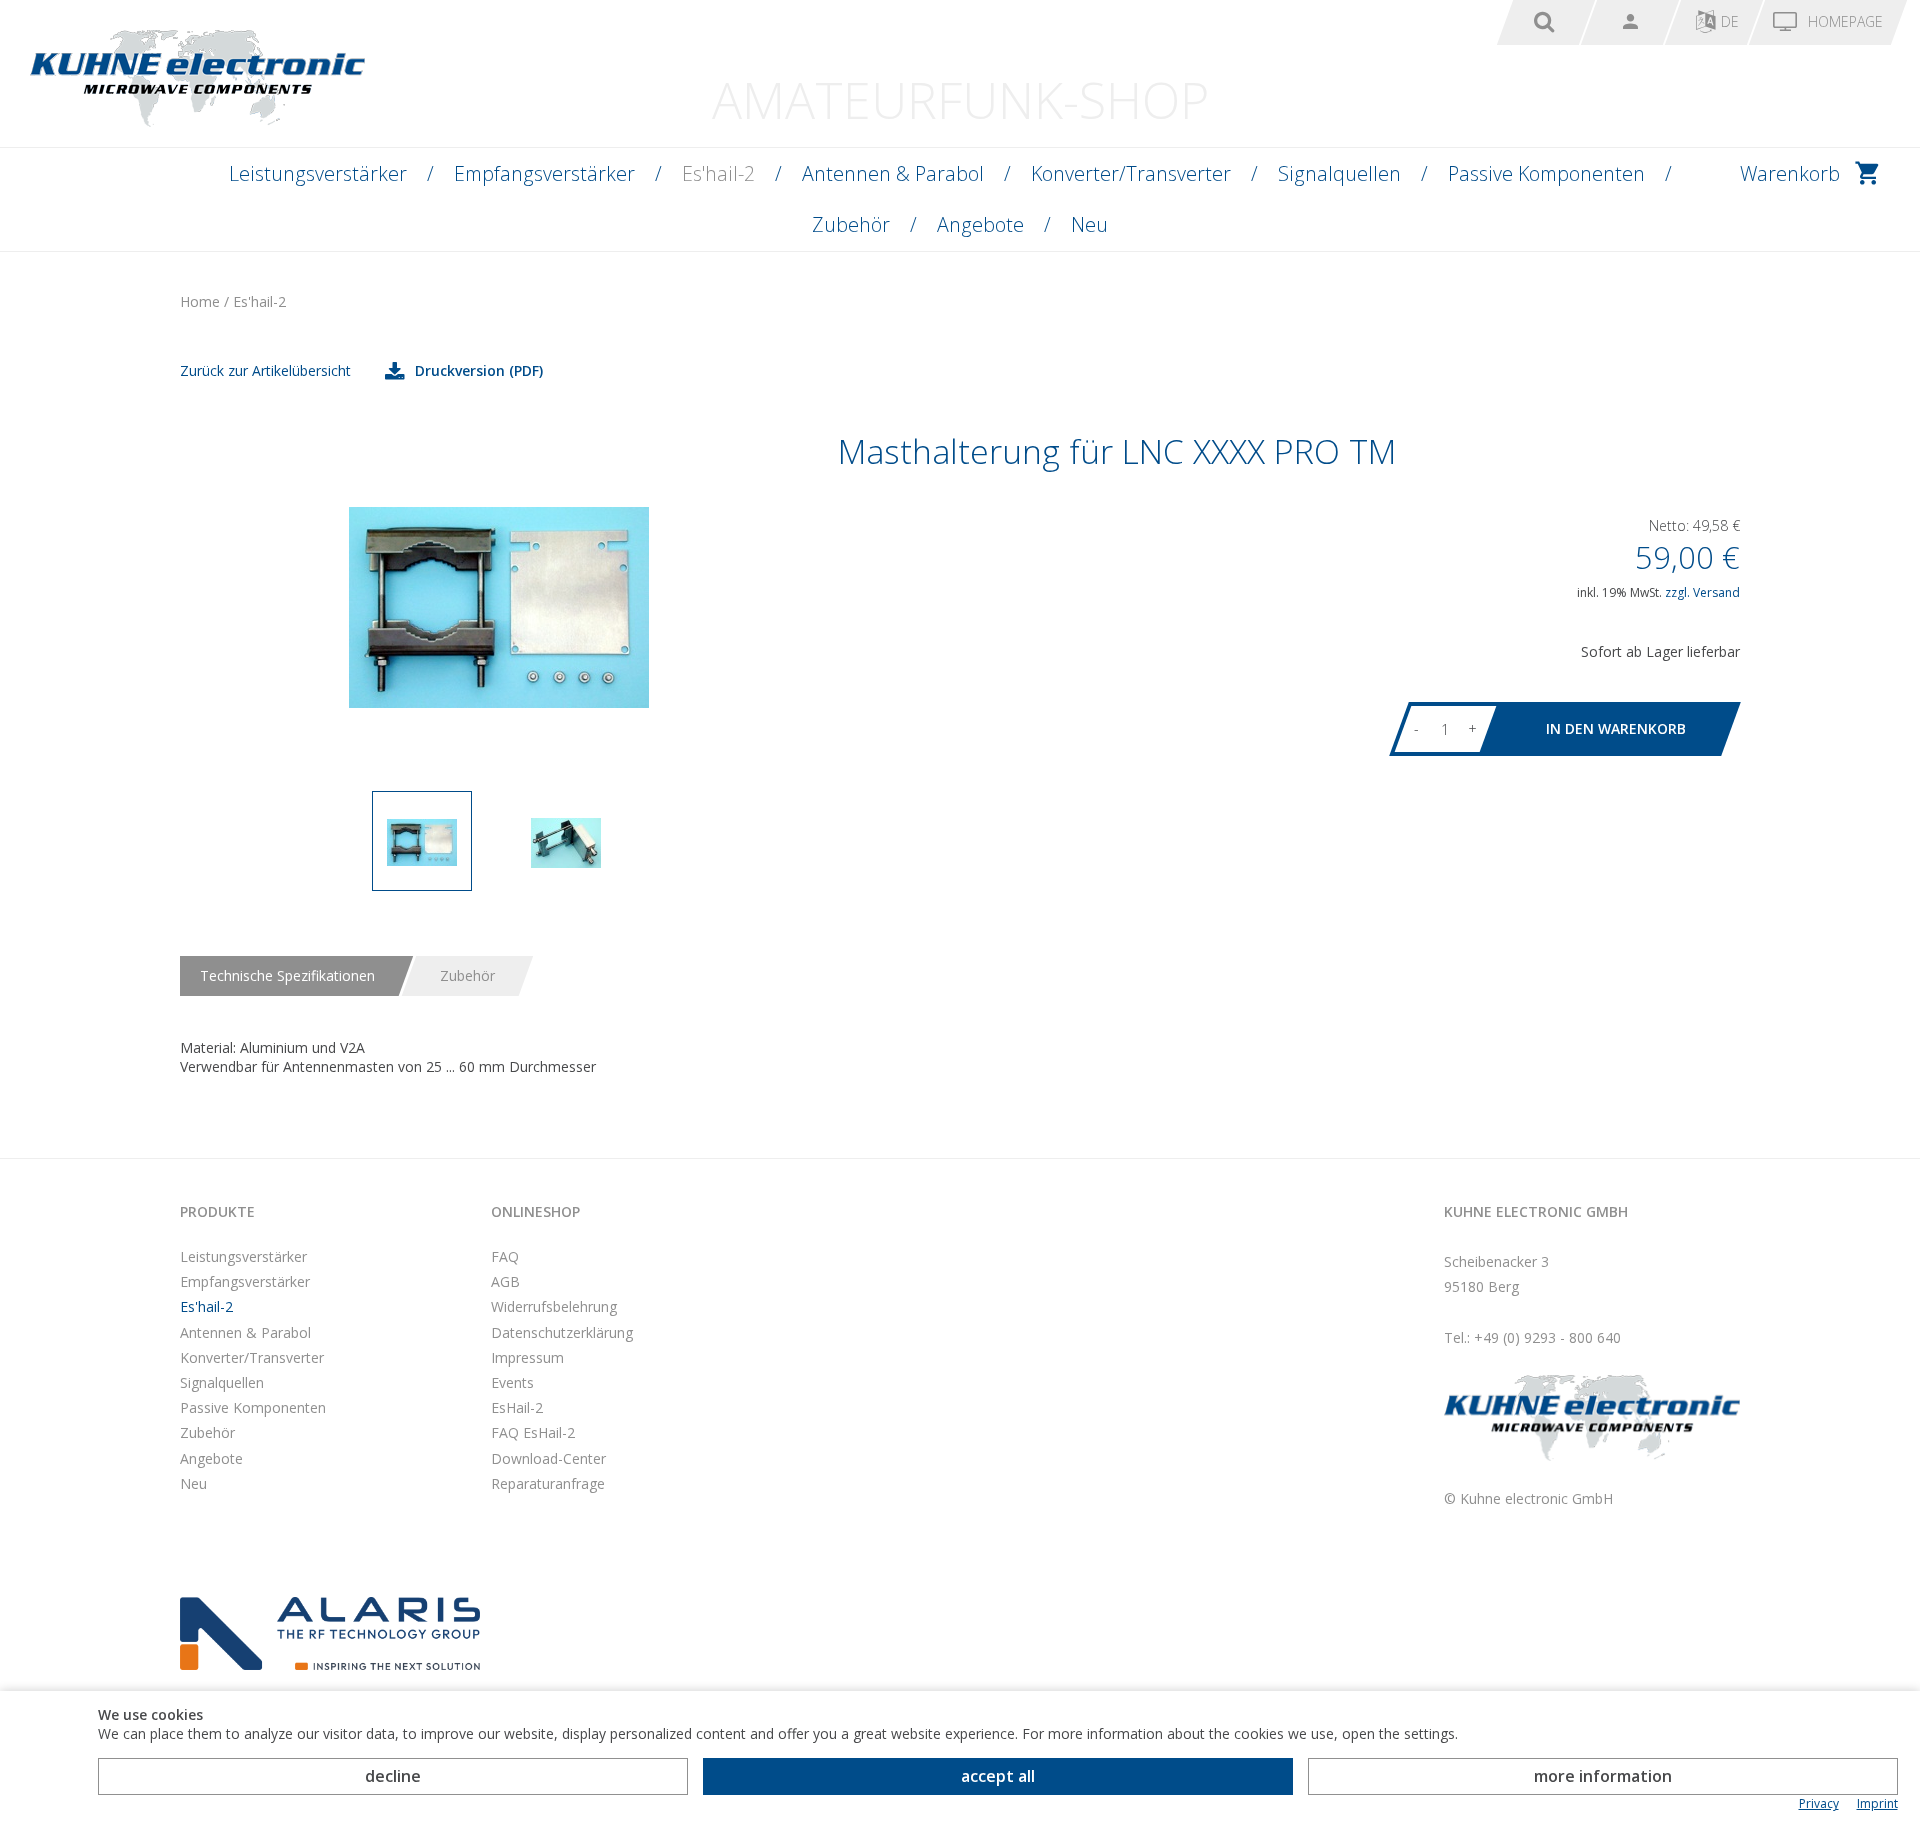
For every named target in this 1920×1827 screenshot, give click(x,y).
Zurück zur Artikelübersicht (265, 370)
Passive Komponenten (1546, 173)
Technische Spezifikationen (287, 975)
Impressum (527, 1357)
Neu (1089, 224)
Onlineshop (535, 1211)
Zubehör (851, 224)
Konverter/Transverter (1131, 173)
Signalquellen (1339, 173)
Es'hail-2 (718, 173)
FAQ (505, 1256)
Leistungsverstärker (318, 173)
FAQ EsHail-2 (533, 1432)
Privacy (1819, 1804)
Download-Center (548, 1458)
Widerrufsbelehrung (554, 1306)
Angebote (980, 224)
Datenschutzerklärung (562, 1332)
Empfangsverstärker (544, 173)
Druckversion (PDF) (479, 370)
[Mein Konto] (1630, 22)
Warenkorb (1790, 173)
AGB (505, 1281)
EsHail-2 (517, 1407)
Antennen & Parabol (893, 173)
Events (512, 1382)
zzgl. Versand (1702, 592)
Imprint (1877, 1804)
